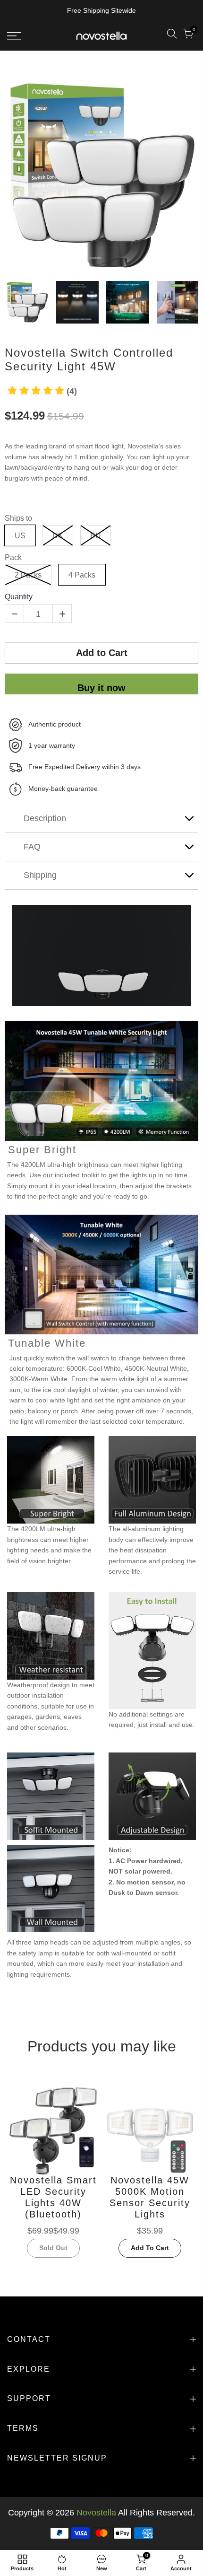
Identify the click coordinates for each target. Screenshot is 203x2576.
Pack (13, 557)
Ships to (18, 518)
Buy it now (101, 688)
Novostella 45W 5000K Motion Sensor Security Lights (150, 2197)
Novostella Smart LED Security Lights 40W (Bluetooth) (53, 2197)
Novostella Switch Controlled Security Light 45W (89, 359)
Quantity (19, 597)
